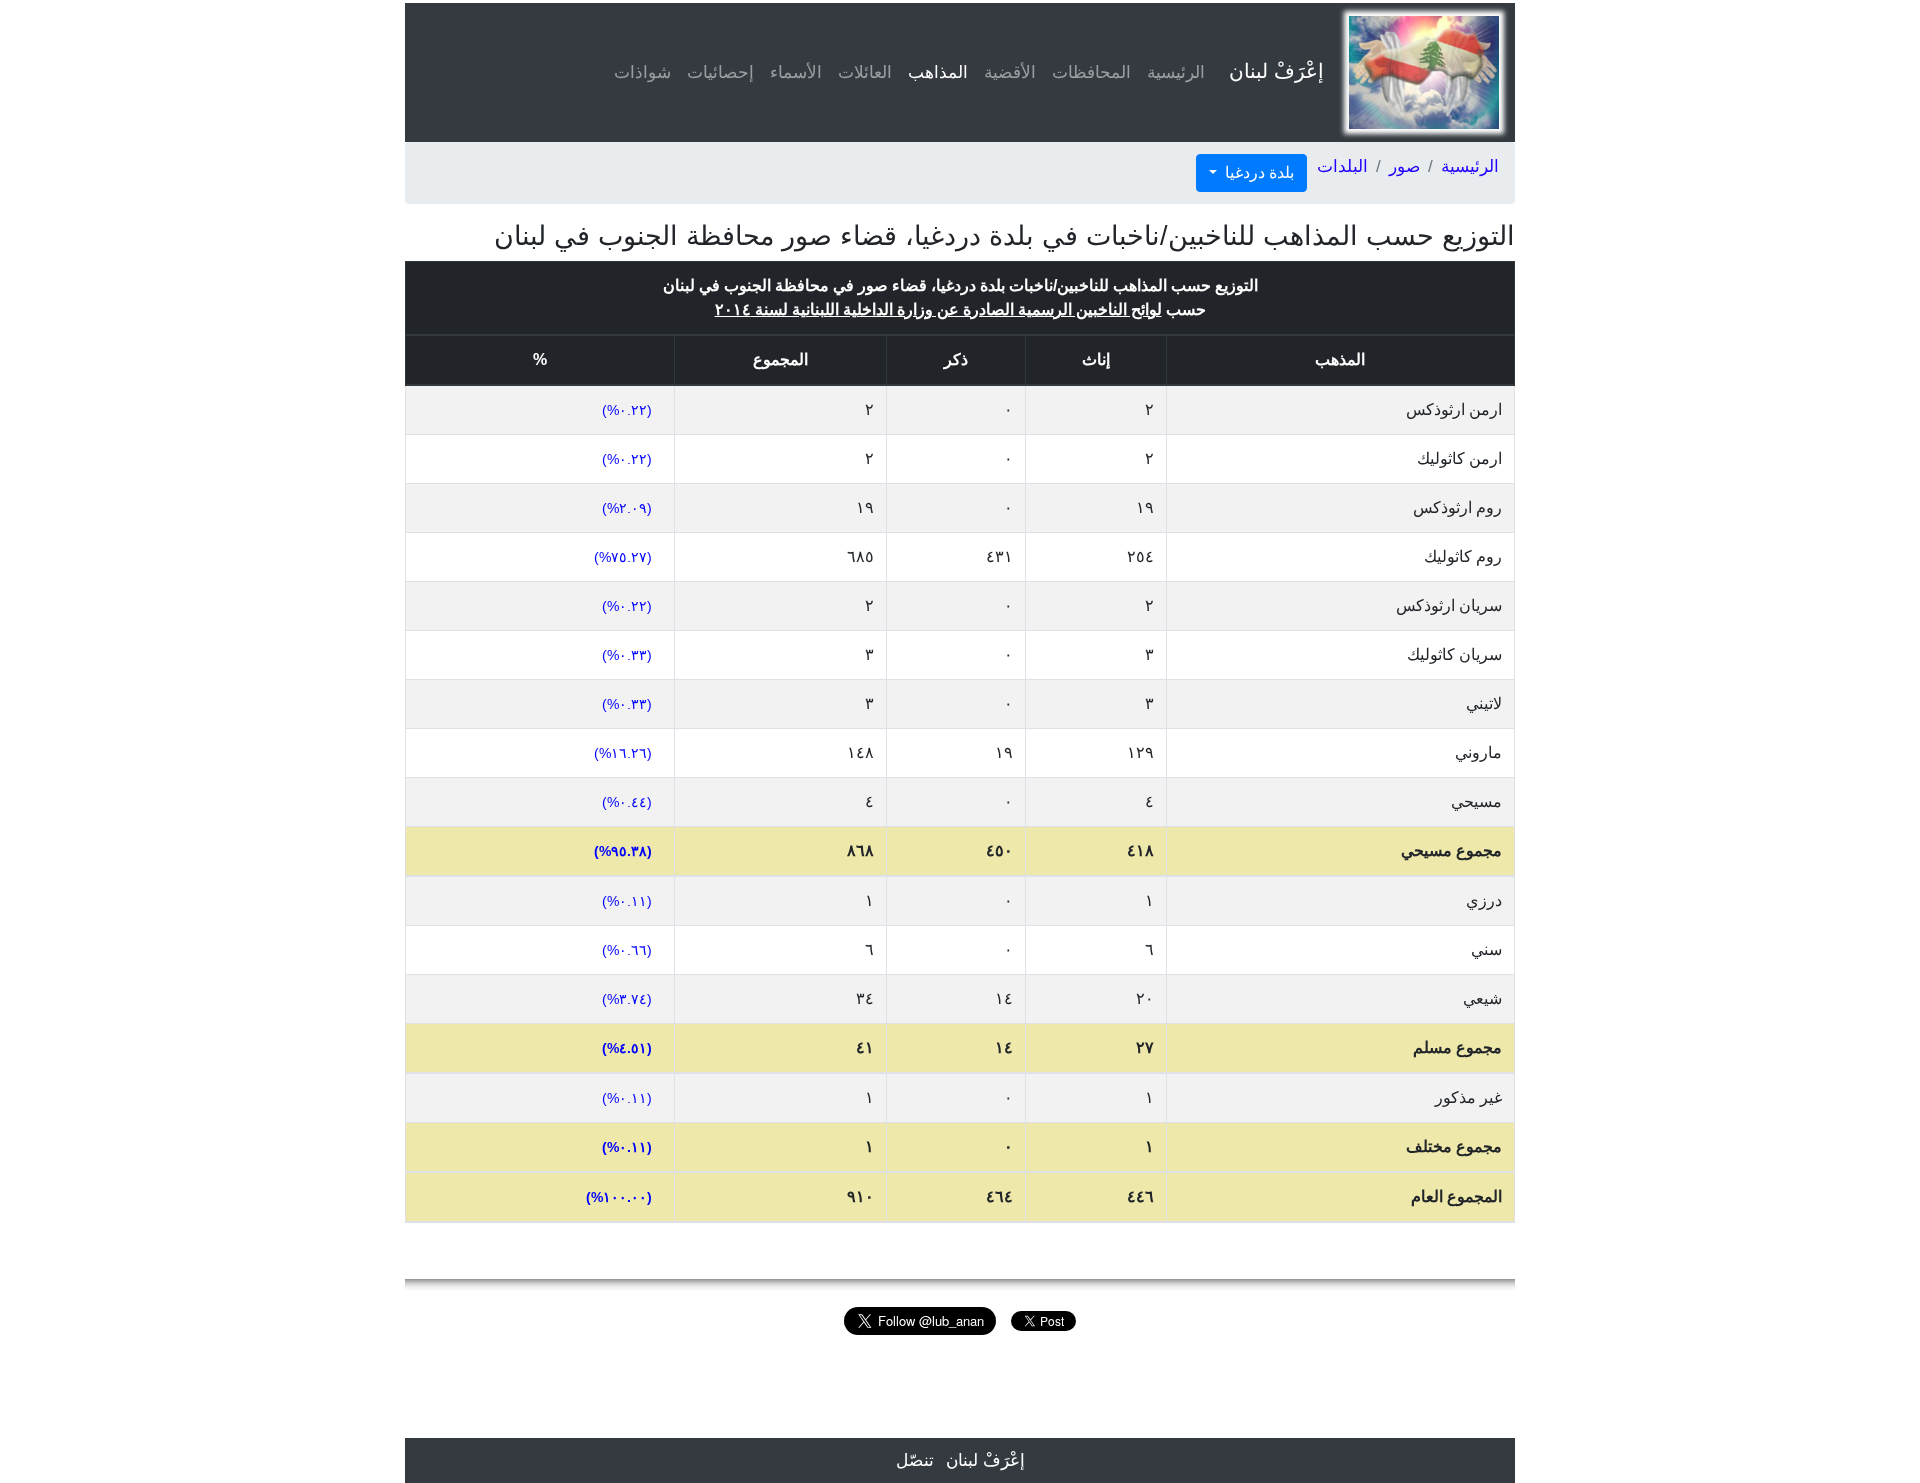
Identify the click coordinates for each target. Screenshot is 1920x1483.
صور (1404, 166)
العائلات (865, 72)
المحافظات (1091, 72)
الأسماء (796, 72)
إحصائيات (720, 72)
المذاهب (934, 72)
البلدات (1342, 166)
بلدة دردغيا (1257, 172)
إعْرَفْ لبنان (1276, 71)
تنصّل (915, 1460)
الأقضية (1010, 72)
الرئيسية (1176, 72)
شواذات (642, 72)
